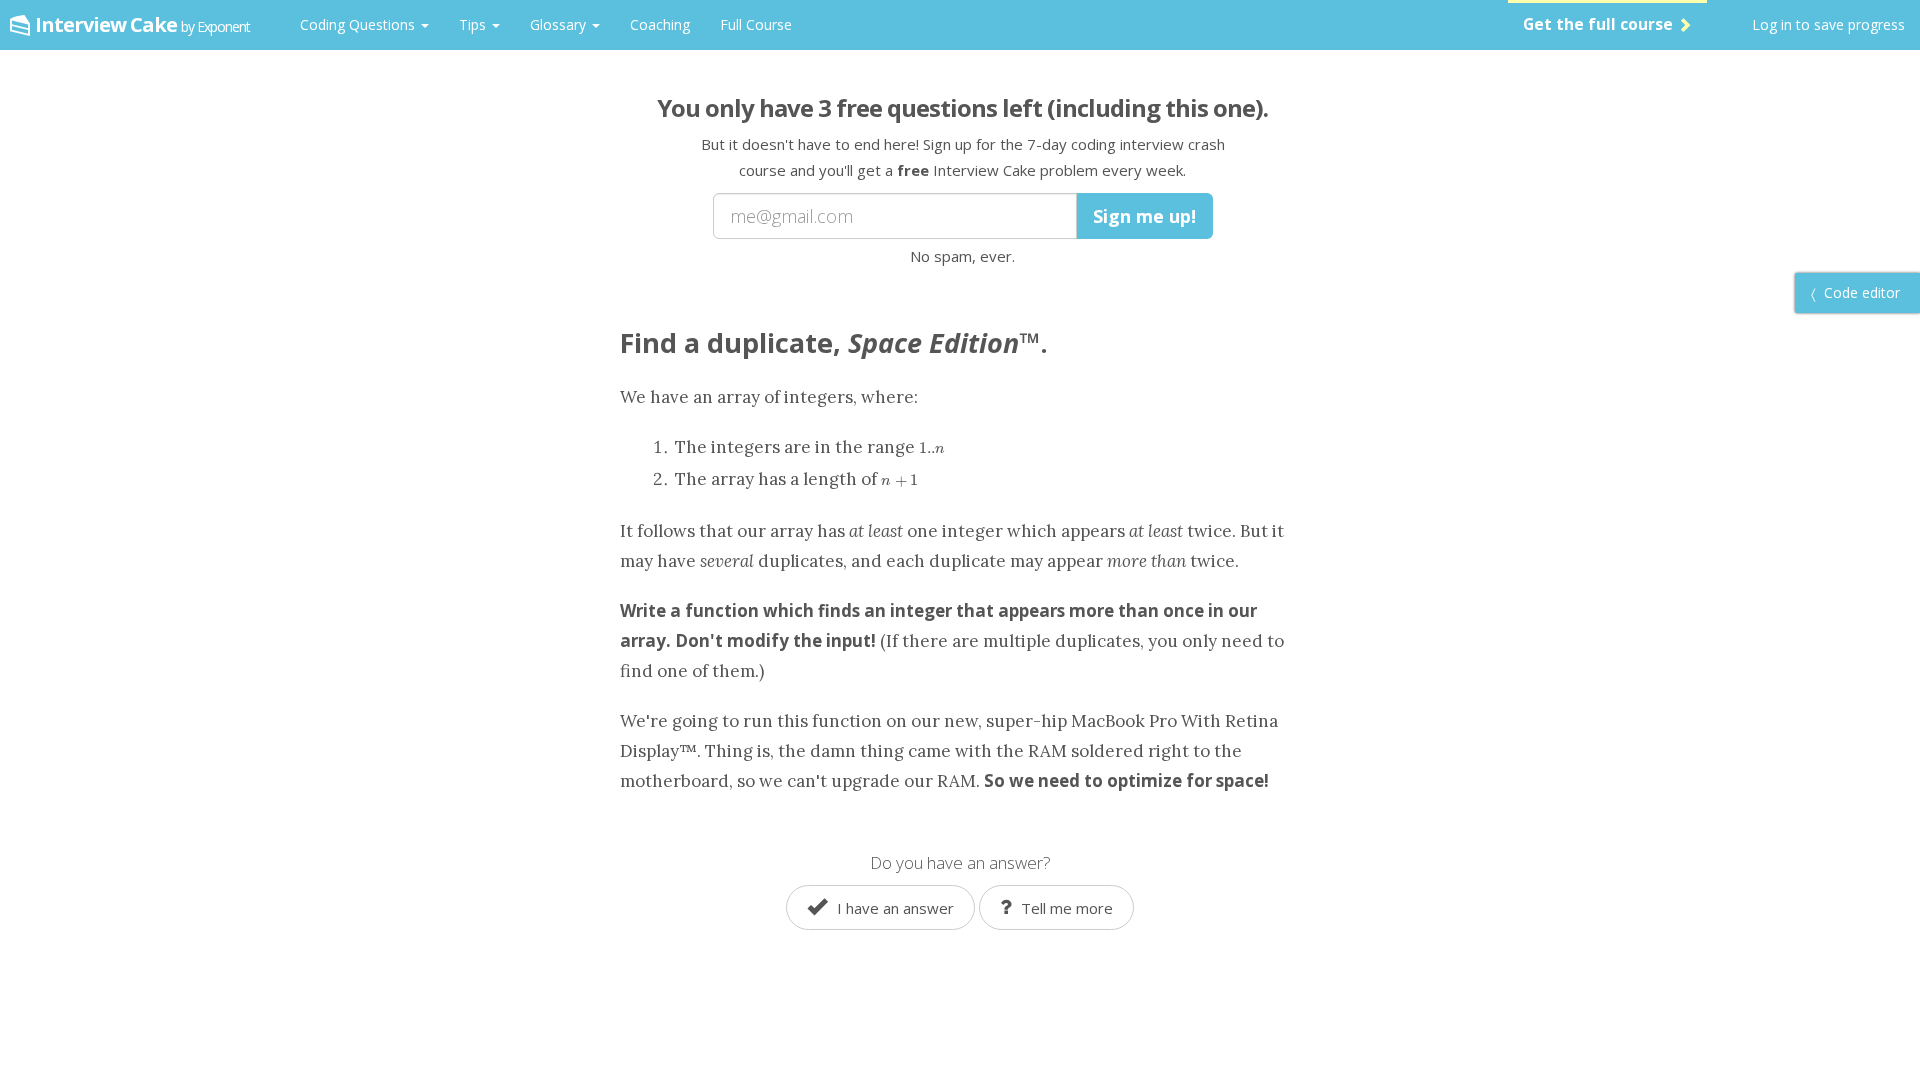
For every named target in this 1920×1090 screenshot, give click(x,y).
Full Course (756, 24)
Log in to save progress (1828, 24)
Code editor (1860, 292)
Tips (474, 24)
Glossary (560, 24)
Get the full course (1600, 24)
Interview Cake (142, 24)
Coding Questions (359, 24)
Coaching (660, 24)
